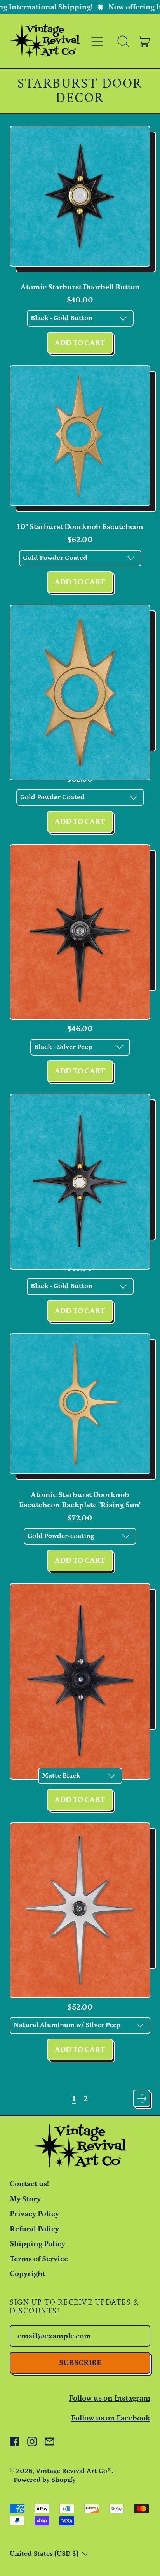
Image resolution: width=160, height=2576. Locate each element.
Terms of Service (39, 2259)
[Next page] (142, 2098)
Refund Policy (34, 2229)
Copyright (27, 2274)
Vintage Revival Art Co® (74, 2471)
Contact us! (29, 2184)
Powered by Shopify (45, 2480)
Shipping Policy (37, 2244)
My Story (25, 2199)
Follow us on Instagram (110, 2398)
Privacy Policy (34, 2214)
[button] (123, 41)
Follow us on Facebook (111, 2418)
